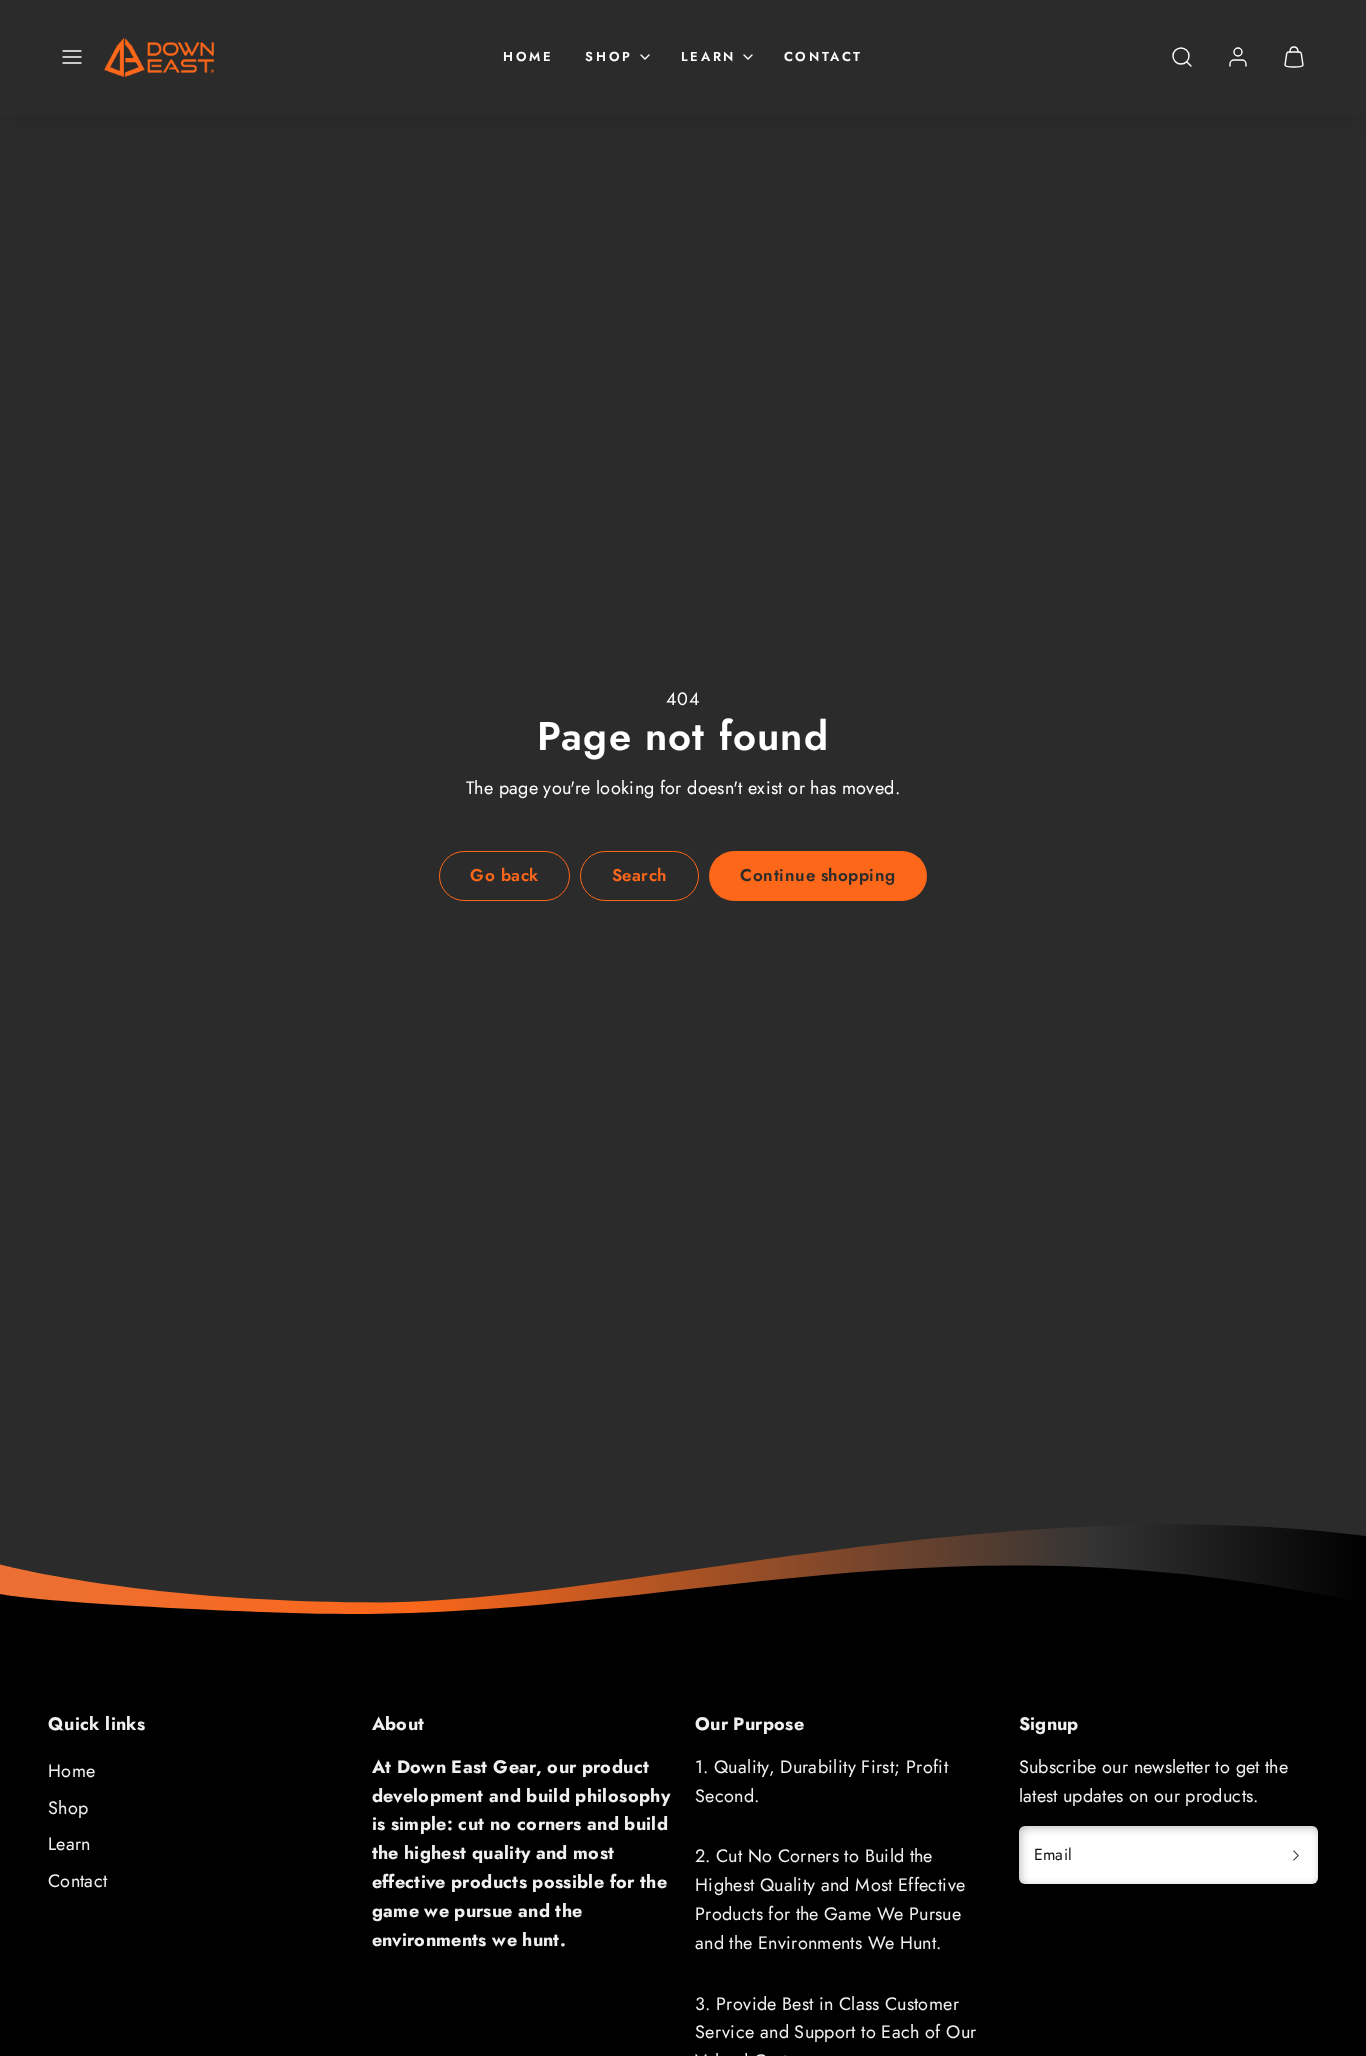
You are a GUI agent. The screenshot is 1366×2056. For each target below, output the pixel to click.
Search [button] (639, 875)
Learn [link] (708, 56)
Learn (69, 1844)
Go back (504, 875)
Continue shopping (818, 875)
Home (528, 56)
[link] (1238, 57)
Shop (68, 1808)
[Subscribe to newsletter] (1296, 1855)
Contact (823, 56)
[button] (72, 57)
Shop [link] (608, 56)
